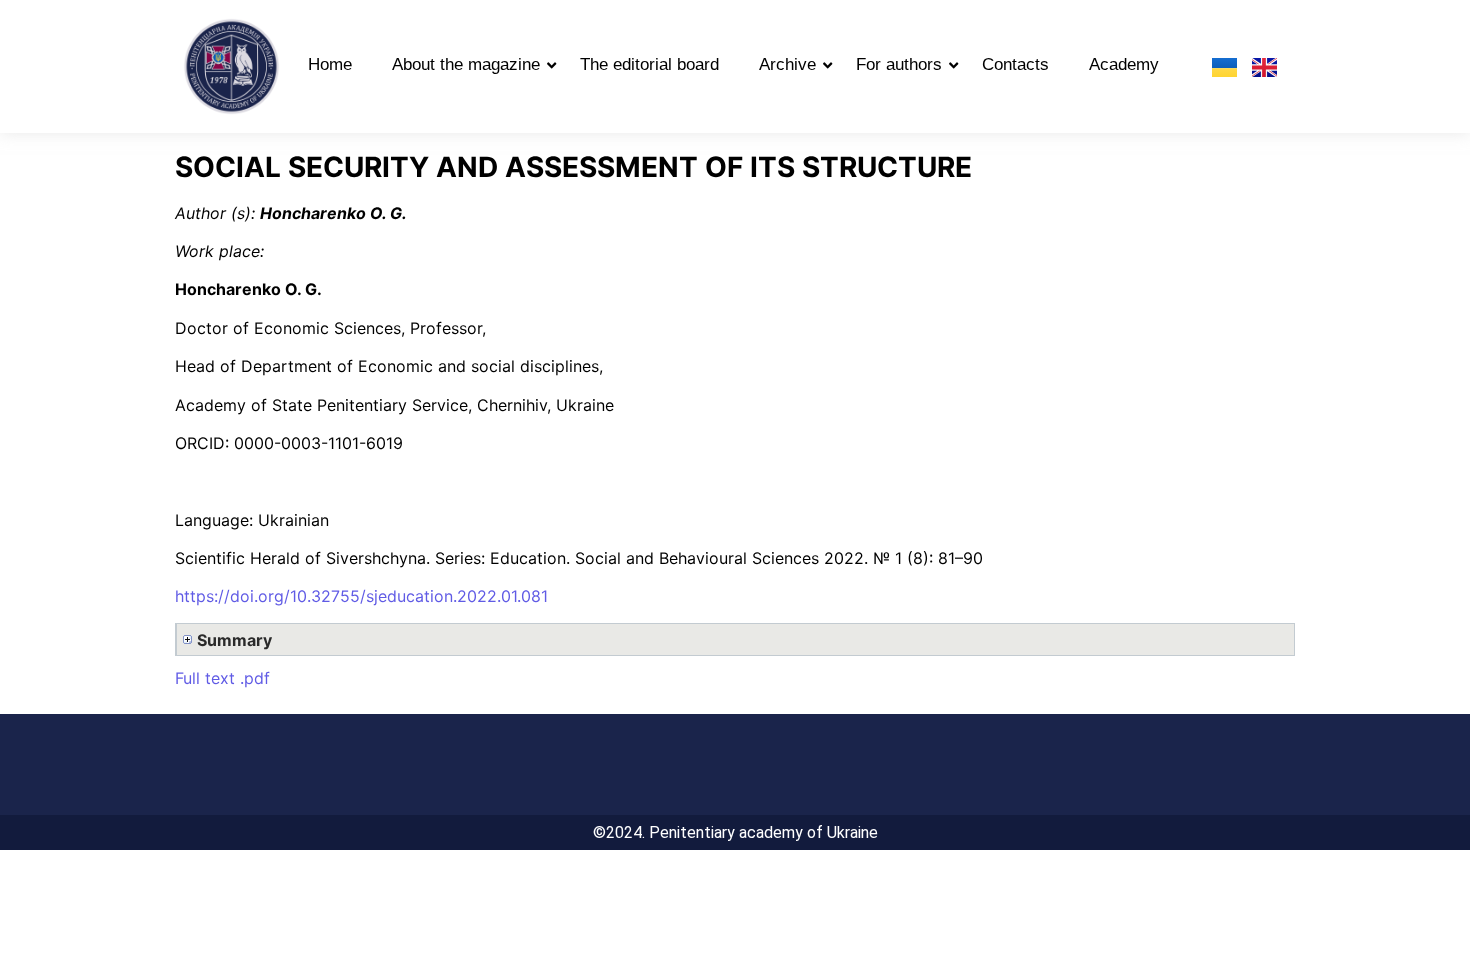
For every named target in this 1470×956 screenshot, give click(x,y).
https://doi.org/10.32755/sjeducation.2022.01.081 (361, 596)
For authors (899, 64)
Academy (1124, 64)
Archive (787, 64)
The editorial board (649, 64)
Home (330, 64)
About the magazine (466, 64)
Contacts (1015, 64)
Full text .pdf (222, 678)
